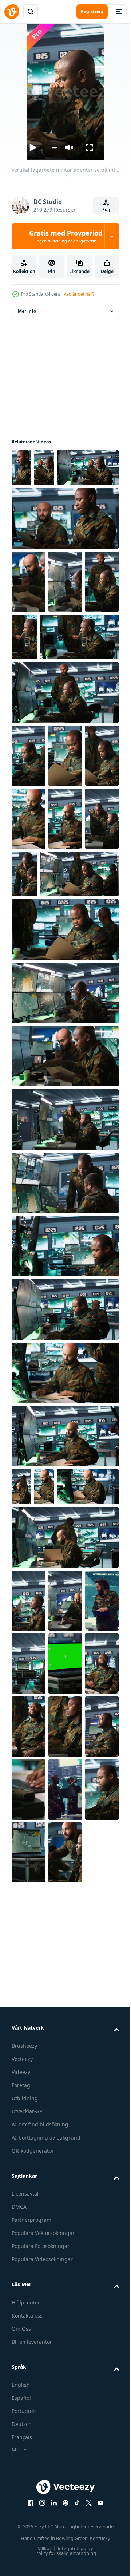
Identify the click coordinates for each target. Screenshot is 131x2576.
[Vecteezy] (12, 12)
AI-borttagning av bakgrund (46, 2465)
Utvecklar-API (28, 2439)
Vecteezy (22, 2387)
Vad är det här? (79, 294)
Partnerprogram (31, 2547)
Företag (21, 2413)
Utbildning (25, 2426)
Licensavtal (25, 2521)
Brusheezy (24, 2373)
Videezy (21, 2400)
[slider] (54, 148)
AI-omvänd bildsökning (40, 2452)
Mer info (27, 311)
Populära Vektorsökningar (43, 2561)
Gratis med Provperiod (66, 236)
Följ (106, 210)
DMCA (19, 2534)
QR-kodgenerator (33, 2478)
